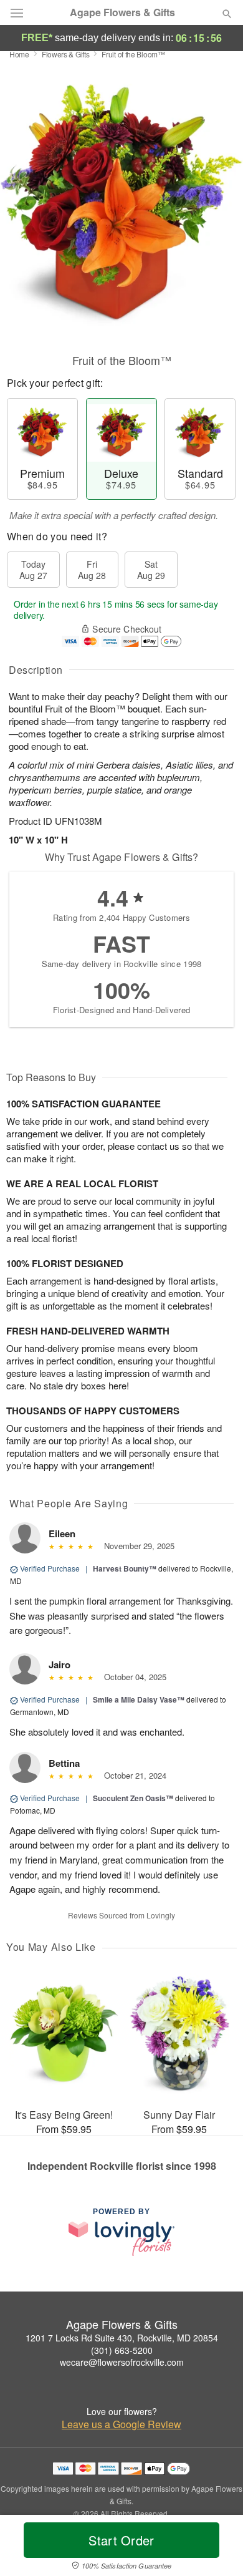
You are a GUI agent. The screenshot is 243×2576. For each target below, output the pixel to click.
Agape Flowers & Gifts (122, 12)
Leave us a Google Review (121, 2424)
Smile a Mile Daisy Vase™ (139, 1699)
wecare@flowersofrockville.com (122, 2362)
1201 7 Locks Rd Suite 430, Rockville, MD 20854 (122, 2338)
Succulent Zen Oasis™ (133, 1798)
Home (19, 54)
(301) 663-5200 (122, 2350)
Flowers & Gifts (66, 54)
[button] (217, 2548)
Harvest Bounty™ (125, 1568)
